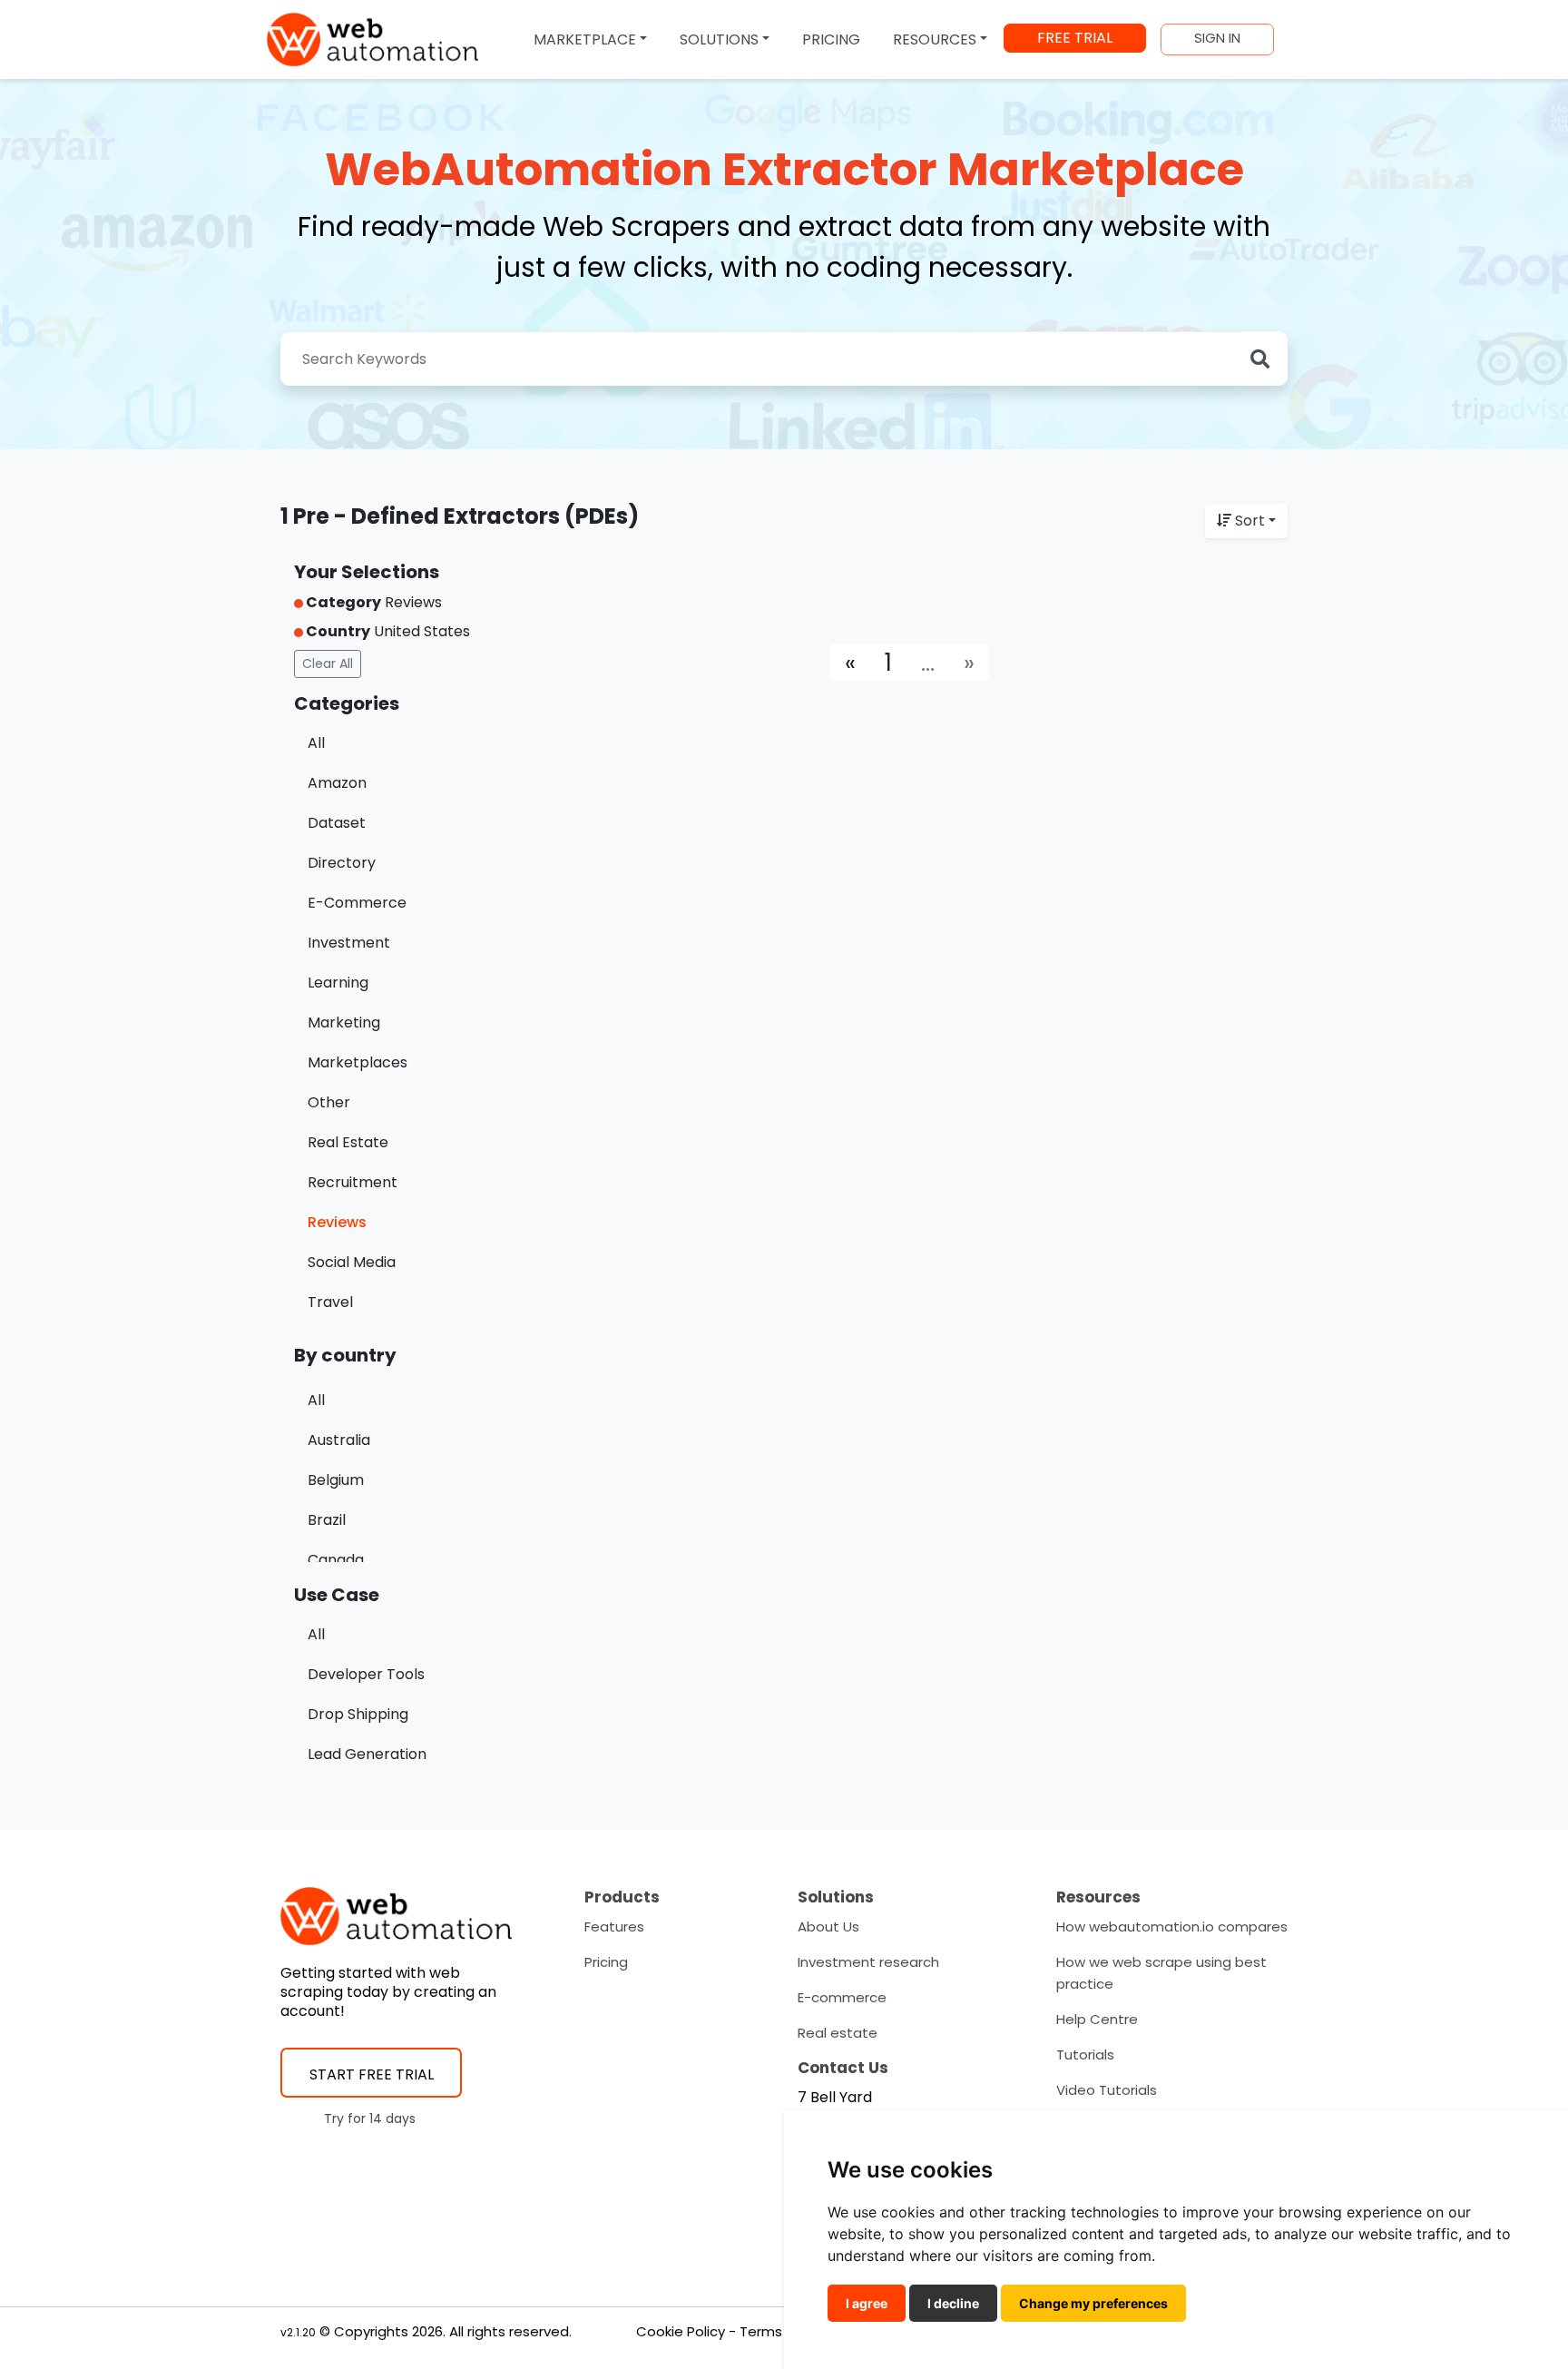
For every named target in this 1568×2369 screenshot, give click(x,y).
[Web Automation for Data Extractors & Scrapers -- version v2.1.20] (372, 39)
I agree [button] (867, 2303)
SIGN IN (1217, 38)
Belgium (336, 1480)
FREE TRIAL (1075, 38)
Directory (342, 863)
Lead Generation (367, 1754)
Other (329, 1102)
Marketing (344, 1022)
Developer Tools (366, 1674)
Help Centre (1097, 2019)
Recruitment (353, 1182)
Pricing (606, 1962)
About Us (828, 1927)
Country (337, 631)
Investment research (868, 1962)
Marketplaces (358, 1062)
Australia (339, 1440)
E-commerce (842, 1997)
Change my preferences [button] (1093, 2303)
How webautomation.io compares (1172, 1927)
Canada (336, 1560)
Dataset (337, 823)
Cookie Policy (681, 2331)
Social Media (352, 1262)
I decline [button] (953, 2303)
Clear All (328, 664)
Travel (330, 1302)
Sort (1250, 521)
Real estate (838, 2033)
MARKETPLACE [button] (585, 39)
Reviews (337, 1222)
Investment (349, 943)
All (316, 743)
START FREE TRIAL (372, 2074)
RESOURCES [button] (935, 39)
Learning (338, 983)
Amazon (337, 783)
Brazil (327, 1520)
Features (614, 1927)
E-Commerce (357, 903)
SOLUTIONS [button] (719, 39)
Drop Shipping (358, 1714)
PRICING (831, 39)
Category (342, 602)
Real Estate (348, 1142)
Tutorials (1085, 2054)
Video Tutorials (1107, 2090)
